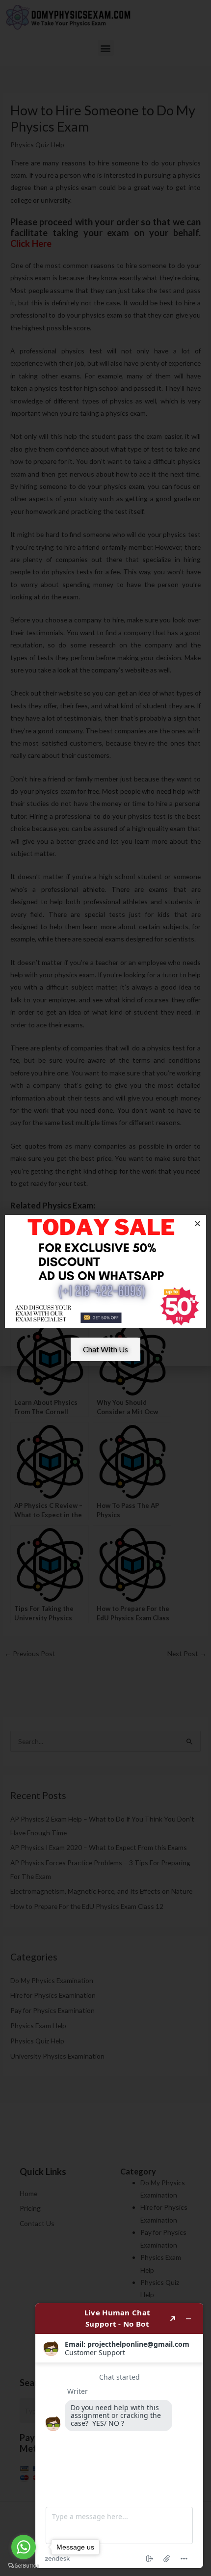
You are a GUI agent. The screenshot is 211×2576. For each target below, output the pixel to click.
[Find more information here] (119, 2436)
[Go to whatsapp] (24, 2547)
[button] (198, 1223)
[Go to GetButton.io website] (24, 2566)
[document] (105, 1288)
